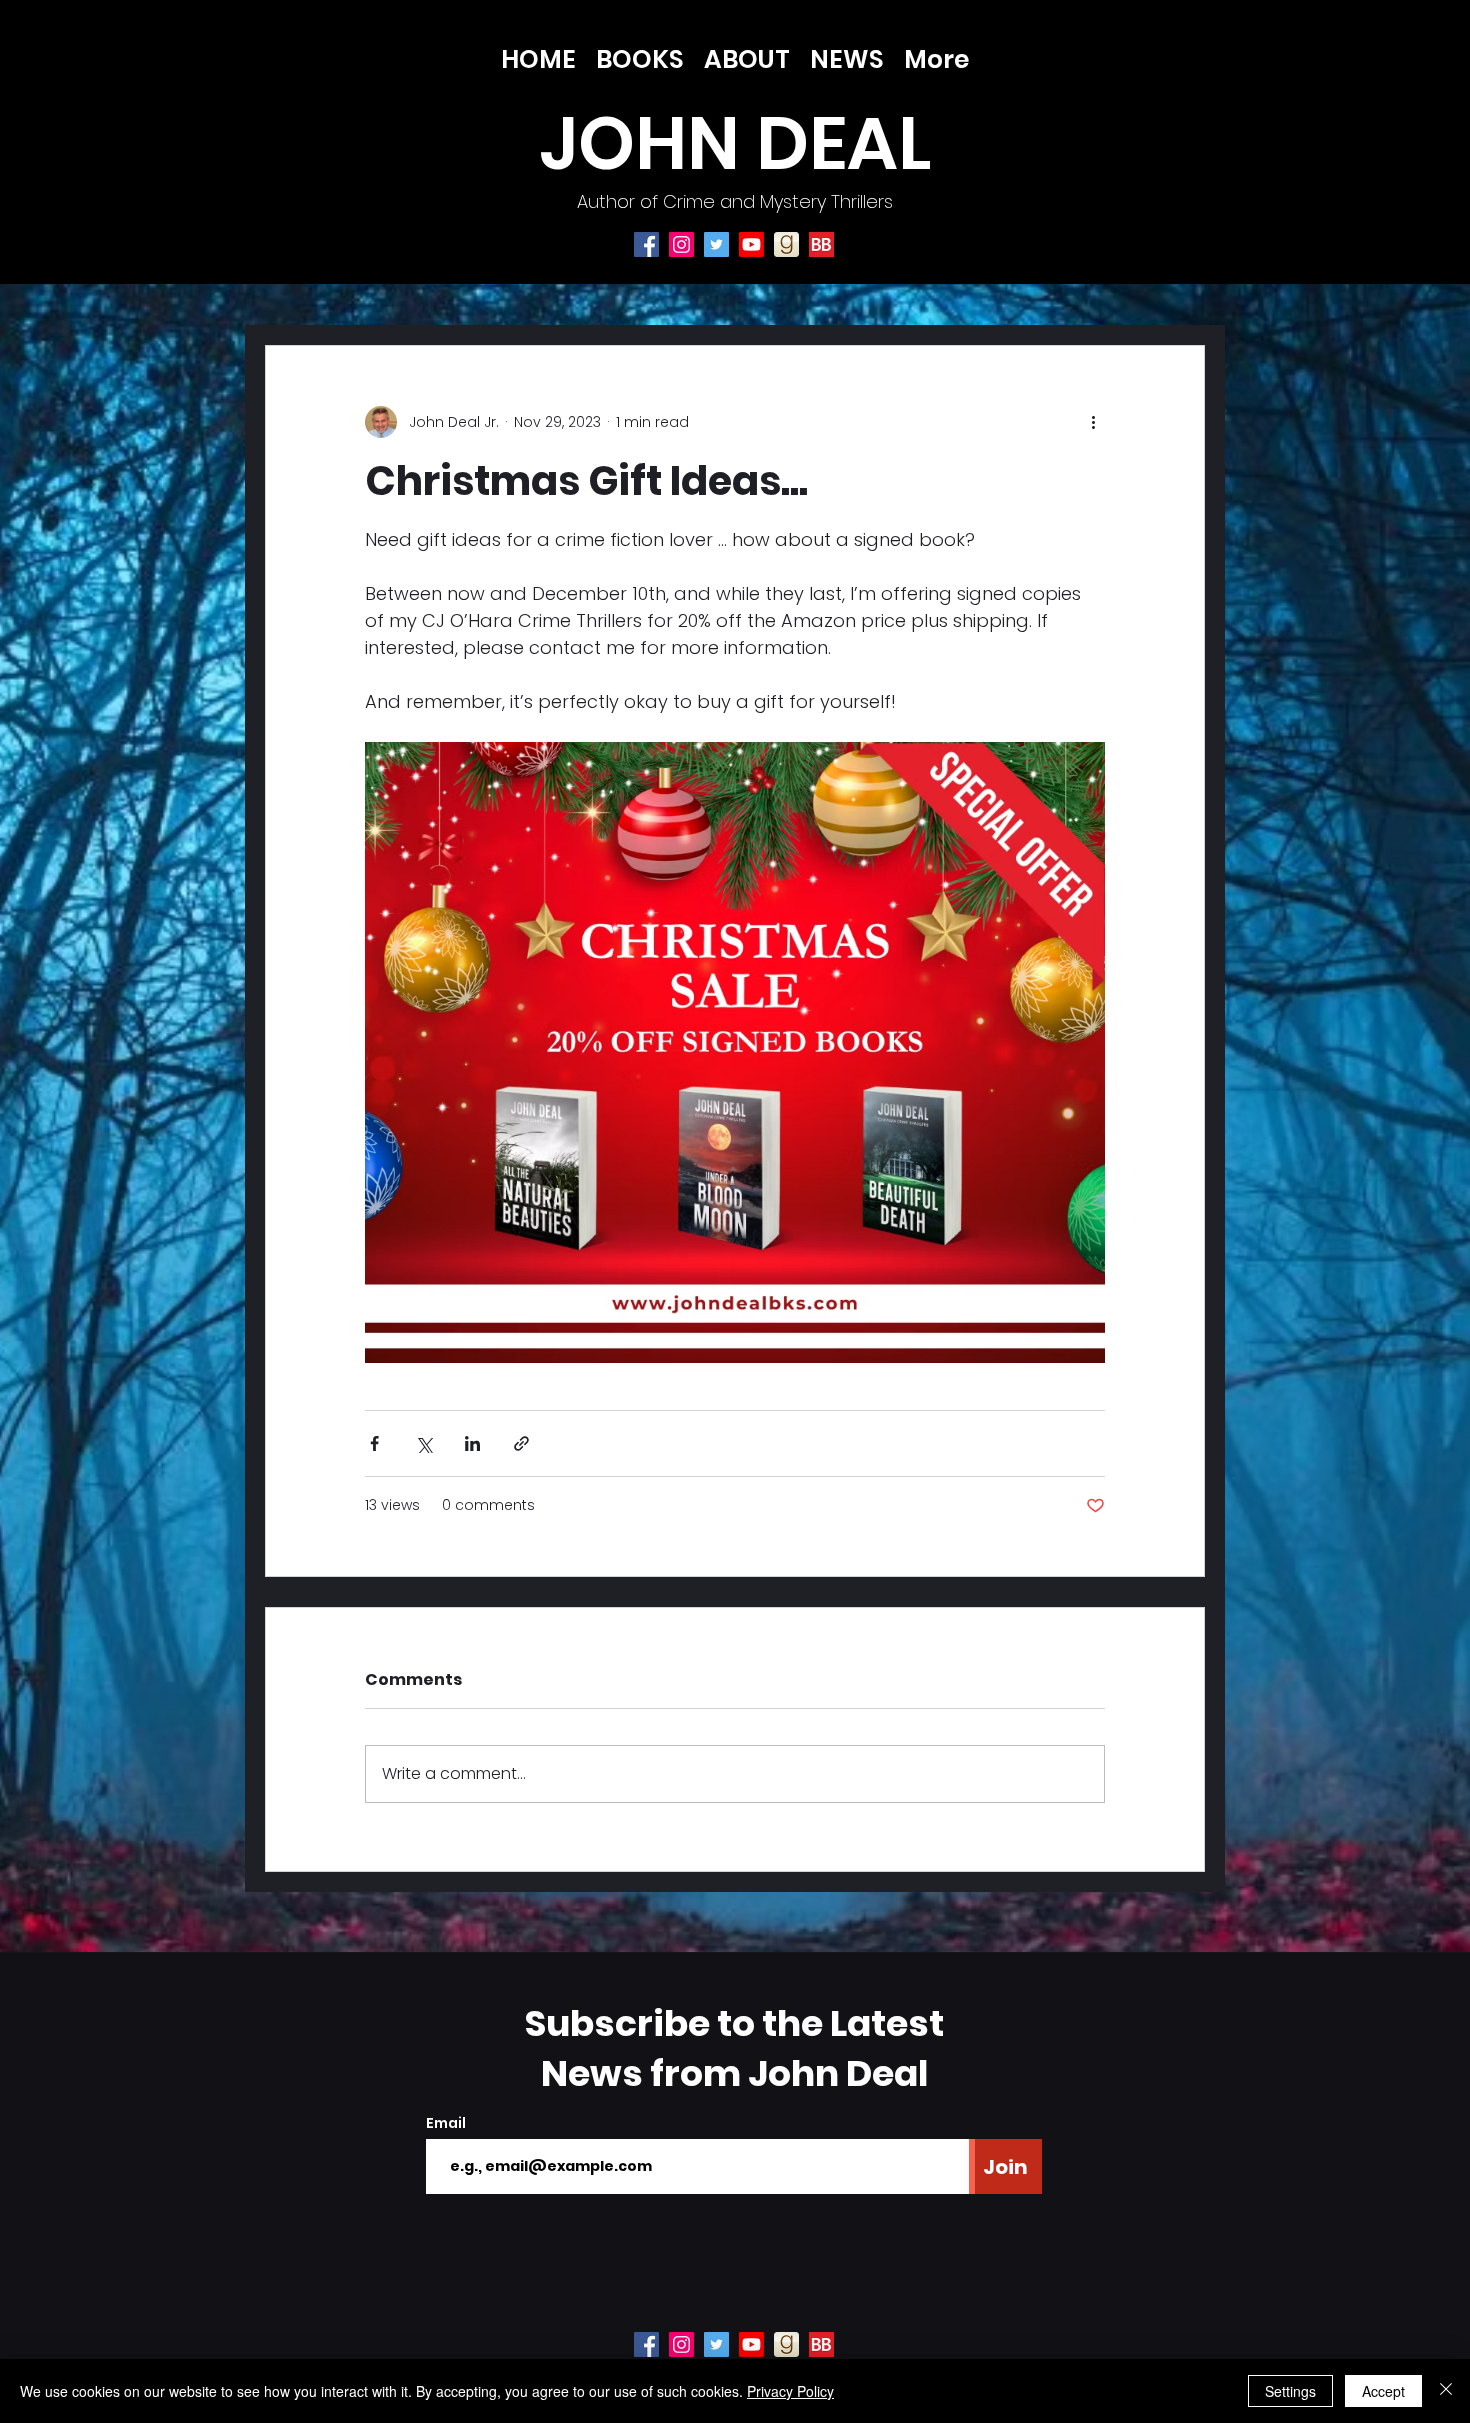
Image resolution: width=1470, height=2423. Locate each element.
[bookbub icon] (821, 244)
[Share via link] (521, 1443)
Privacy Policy (790, 2391)
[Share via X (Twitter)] (423, 1443)
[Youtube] (751, 244)
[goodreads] (786, 244)
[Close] (1446, 2391)
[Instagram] (681, 244)
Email (446, 2123)
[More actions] (1093, 422)
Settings (1290, 2391)
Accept (1383, 2391)
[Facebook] (646, 244)
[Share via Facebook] (374, 1443)
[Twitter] (716, 244)
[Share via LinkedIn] (472, 1443)
